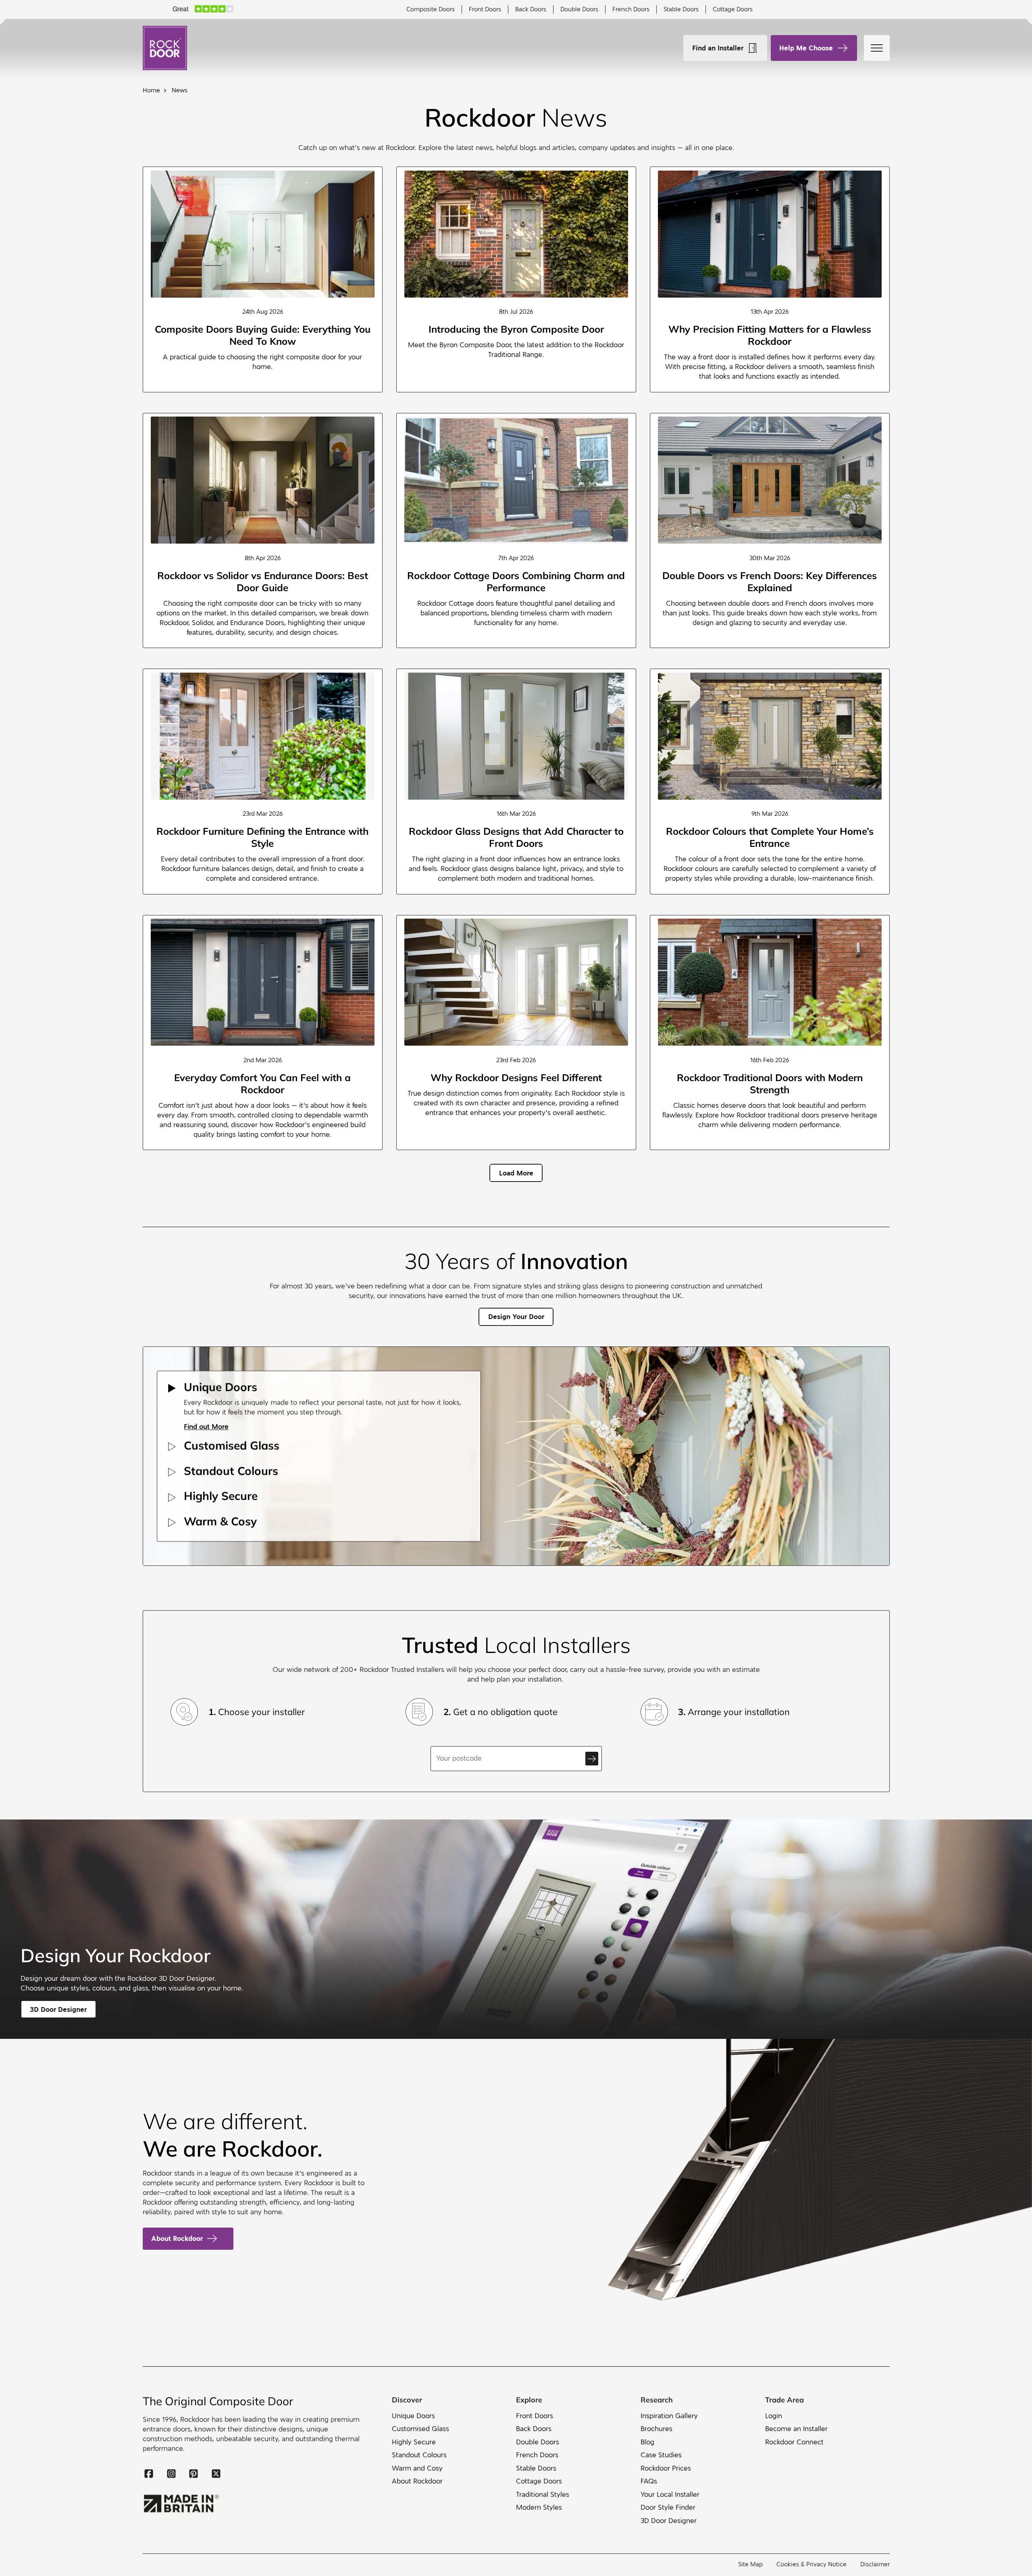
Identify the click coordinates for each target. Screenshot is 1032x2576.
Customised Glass (420, 2429)
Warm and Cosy (417, 2469)
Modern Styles (539, 2508)
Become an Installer (796, 2429)
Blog (647, 2442)
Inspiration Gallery (669, 2416)
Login (774, 2416)
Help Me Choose (806, 48)
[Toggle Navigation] (877, 48)
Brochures (656, 2429)
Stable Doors (681, 9)
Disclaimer (875, 2564)
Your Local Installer (670, 2495)
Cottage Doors (733, 9)
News (180, 90)
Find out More (206, 1427)
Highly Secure (413, 2442)
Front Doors (485, 9)
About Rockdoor (177, 2238)
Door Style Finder (668, 2508)
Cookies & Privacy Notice (811, 2564)
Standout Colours (419, 2455)
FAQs (649, 2481)
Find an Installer (718, 48)
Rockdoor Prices (666, 2469)
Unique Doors (413, 2416)
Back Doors (531, 9)
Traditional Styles (543, 2495)
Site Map (750, 2564)
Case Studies (661, 2455)
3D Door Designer (669, 2521)
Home (151, 90)
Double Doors (579, 9)
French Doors (631, 9)
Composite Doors (431, 9)
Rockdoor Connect (794, 2442)
